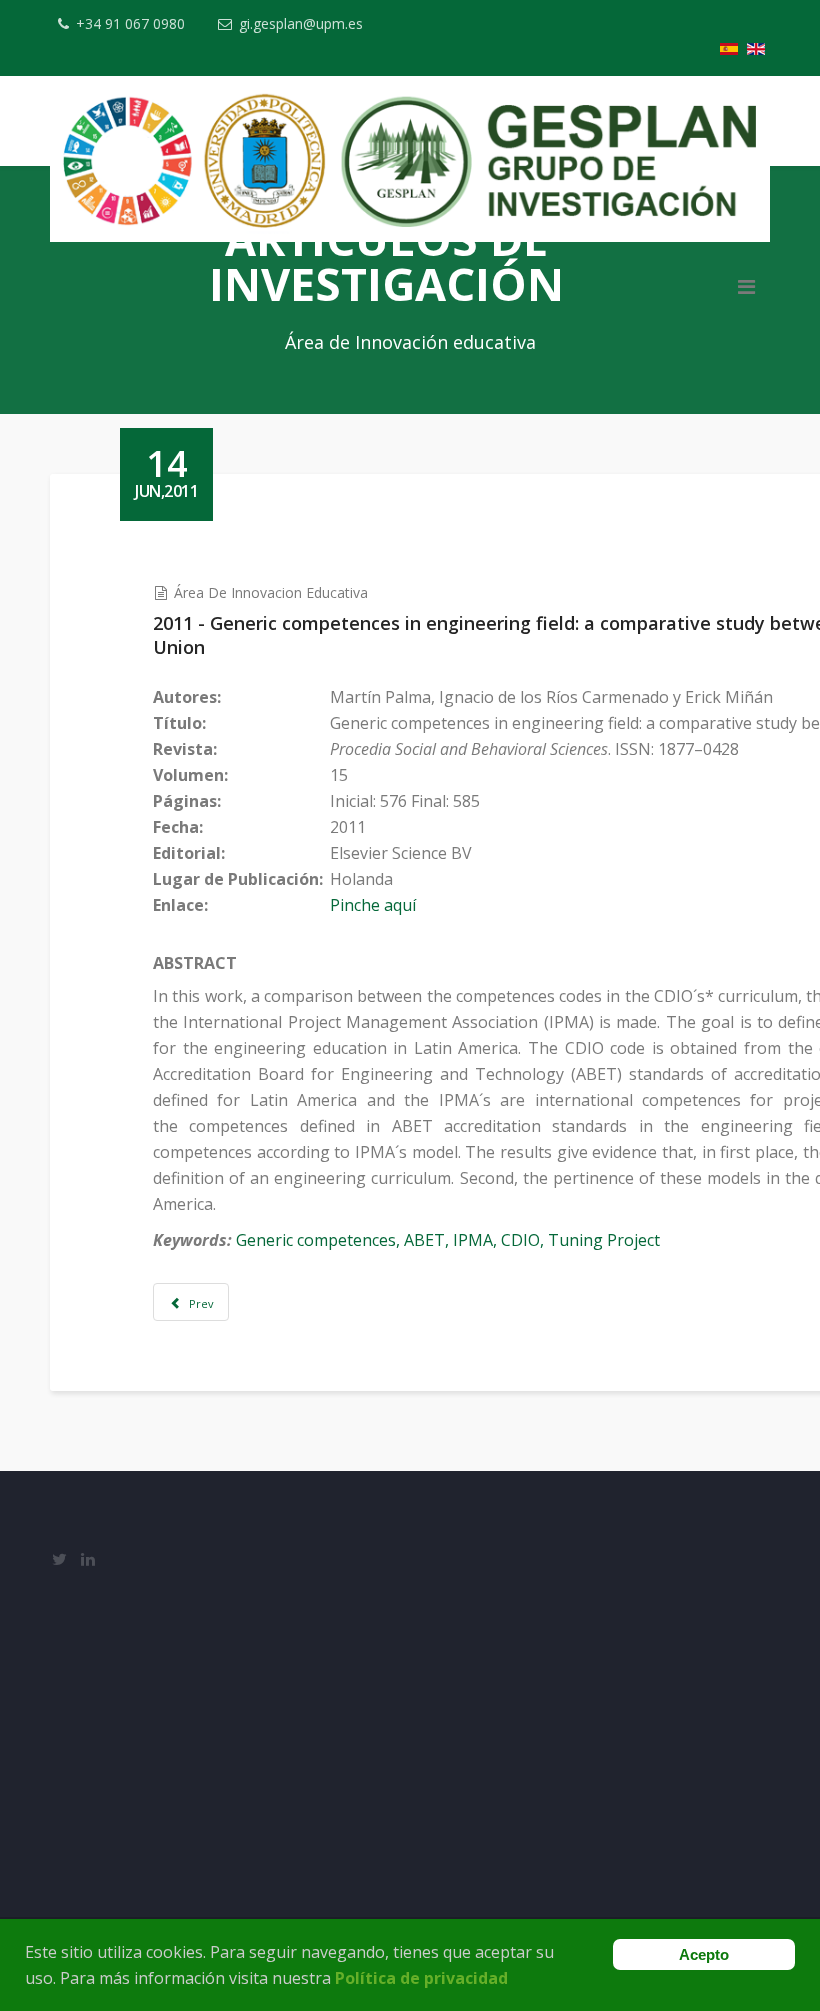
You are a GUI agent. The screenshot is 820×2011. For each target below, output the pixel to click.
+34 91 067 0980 (130, 23)
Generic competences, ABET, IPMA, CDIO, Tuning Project (448, 1240)
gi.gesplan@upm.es (301, 23)
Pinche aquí (373, 905)
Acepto (704, 1954)
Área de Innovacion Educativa (271, 592)
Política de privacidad (421, 1978)
